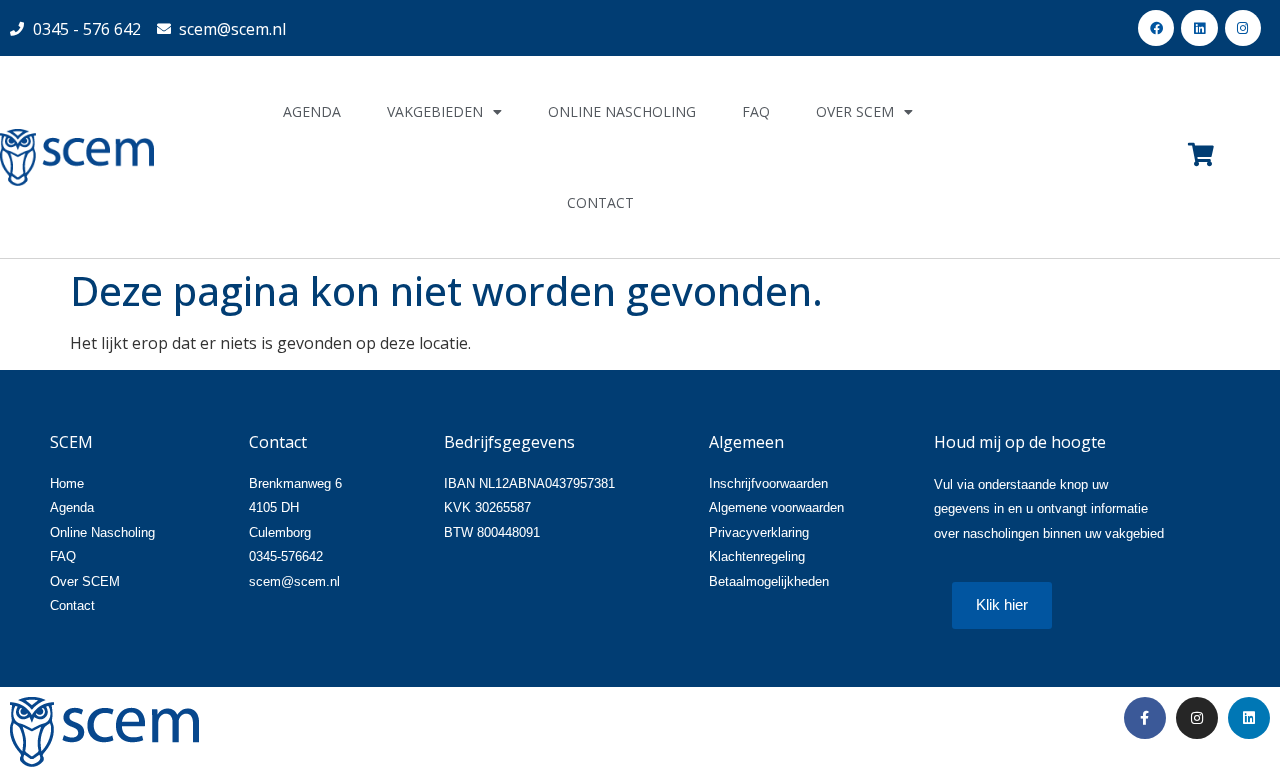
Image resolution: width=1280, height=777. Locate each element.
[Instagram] (1243, 28)
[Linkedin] (1199, 28)
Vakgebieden (435, 111)
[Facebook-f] (1145, 718)
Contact (600, 202)
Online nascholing (622, 111)
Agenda (312, 111)
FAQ (756, 111)
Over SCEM (855, 111)
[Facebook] (1156, 28)
